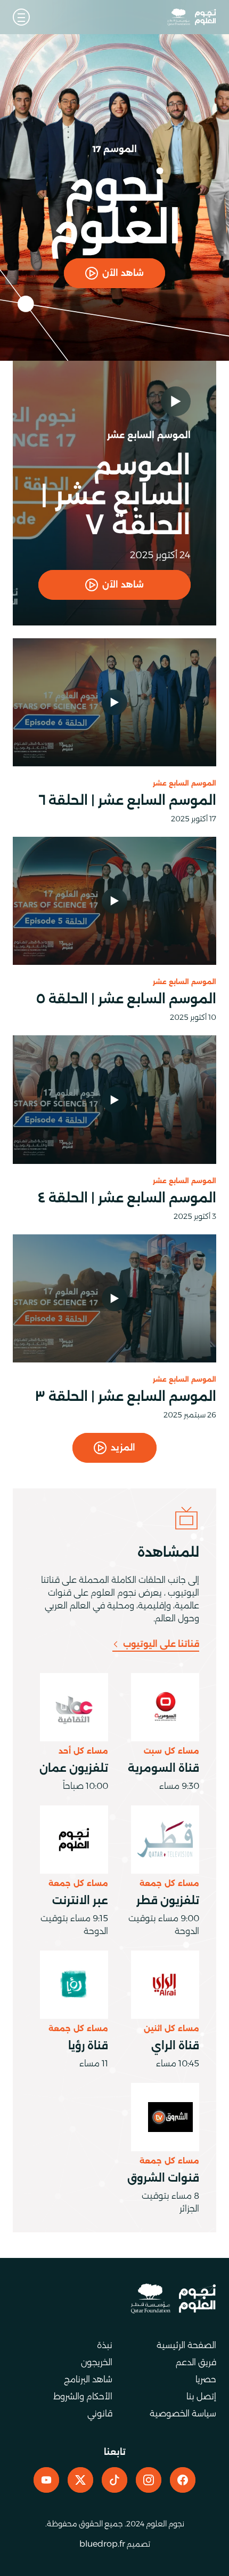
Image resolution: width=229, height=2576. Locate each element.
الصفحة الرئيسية (186, 2345)
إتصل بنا (201, 2396)
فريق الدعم (196, 2362)
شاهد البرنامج (88, 2379)
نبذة (105, 2345)
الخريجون (97, 2362)
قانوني (100, 2413)
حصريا (206, 2379)
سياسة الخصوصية (183, 2413)
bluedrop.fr (102, 2544)
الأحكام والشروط (83, 2396)
